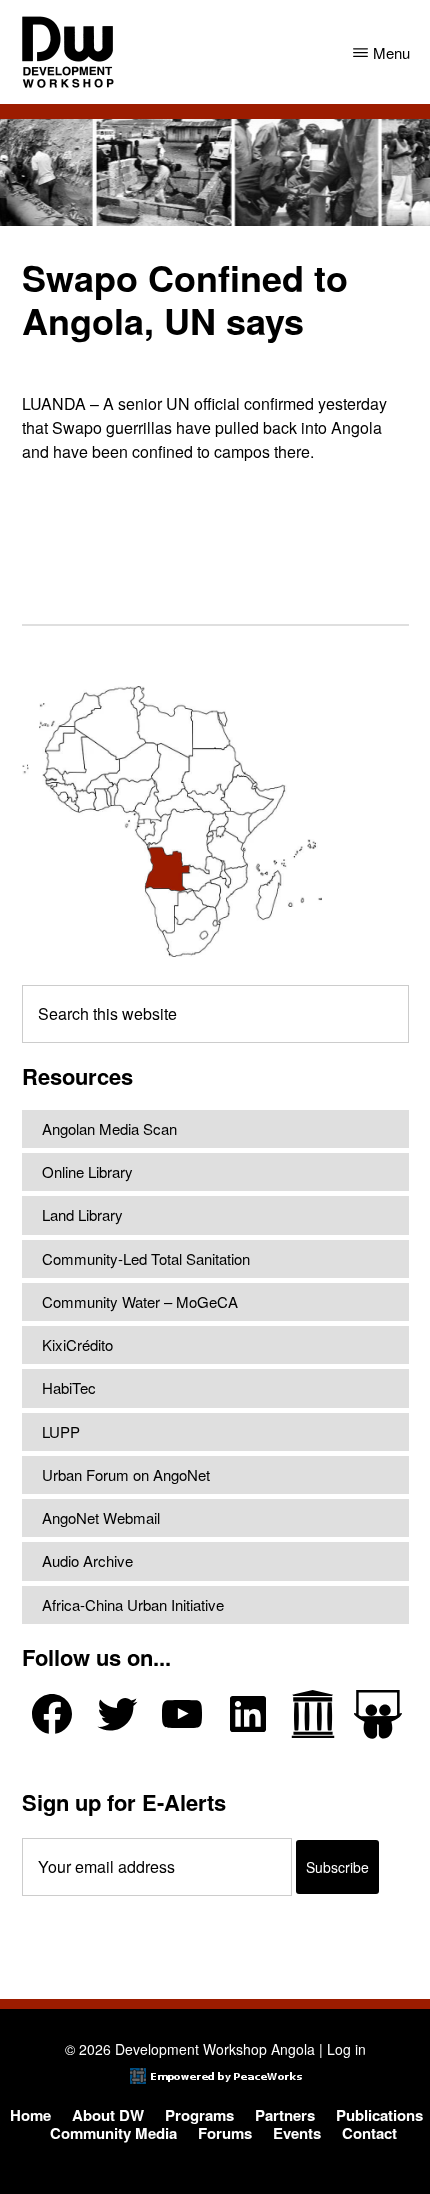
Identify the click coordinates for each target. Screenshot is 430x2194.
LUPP (61, 1431)
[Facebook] (52, 1714)
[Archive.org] (313, 1714)
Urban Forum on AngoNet (126, 1474)
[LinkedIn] (248, 1714)
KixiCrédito (77, 1344)
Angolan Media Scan (109, 1128)
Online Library (87, 1171)
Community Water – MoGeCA (140, 1301)
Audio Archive (87, 1560)
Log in (346, 2049)
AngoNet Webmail (101, 1517)
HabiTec (69, 1387)
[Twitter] (117, 1714)
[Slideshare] (378, 1714)
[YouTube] (182, 1714)
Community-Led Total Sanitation (146, 1258)
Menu (391, 52)
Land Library (82, 1214)
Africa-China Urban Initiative (133, 1604)
